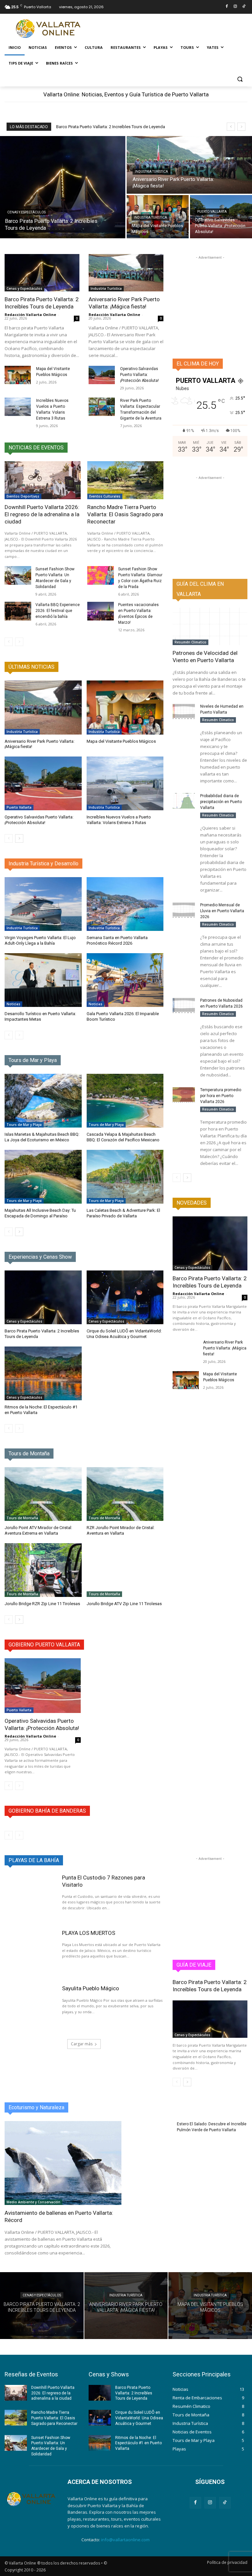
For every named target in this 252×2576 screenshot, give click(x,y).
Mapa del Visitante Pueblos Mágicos (121, 741)
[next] (241, 127)
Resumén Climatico (190, 642)
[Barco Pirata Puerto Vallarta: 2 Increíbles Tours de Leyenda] (63, 187)
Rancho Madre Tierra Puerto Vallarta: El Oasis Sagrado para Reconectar (125, 514)
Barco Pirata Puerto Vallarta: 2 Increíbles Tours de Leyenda (111, 127)
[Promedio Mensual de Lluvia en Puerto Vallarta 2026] (184, 910)
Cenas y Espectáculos (26, 212)
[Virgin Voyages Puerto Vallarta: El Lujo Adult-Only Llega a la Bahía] (43, 904)
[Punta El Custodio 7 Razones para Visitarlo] (30, 1897)
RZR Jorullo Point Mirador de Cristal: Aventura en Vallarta (121, 1530)
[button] (240, 79)
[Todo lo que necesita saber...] (49, 29)
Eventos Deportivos (23, 496)
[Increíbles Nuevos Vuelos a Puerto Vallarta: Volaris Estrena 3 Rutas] (18, 407)
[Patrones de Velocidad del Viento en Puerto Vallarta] (210, 626)
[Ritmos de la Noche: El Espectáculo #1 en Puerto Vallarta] (43, 1373)
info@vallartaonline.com (125, 2540)
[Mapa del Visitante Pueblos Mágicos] (18, 375)
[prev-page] (9, 642)
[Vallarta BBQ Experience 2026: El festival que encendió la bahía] (18, 611)
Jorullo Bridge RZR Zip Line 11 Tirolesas (42, 1604)
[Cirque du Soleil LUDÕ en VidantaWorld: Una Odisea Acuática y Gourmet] (125, 1297)
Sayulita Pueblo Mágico (91, 1988)
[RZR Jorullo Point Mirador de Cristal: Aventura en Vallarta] (125, 1494)
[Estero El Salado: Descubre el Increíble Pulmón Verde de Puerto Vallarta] (151, 2135)
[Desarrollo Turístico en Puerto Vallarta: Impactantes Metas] (43, 980)
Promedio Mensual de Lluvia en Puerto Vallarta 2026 (222, 911)
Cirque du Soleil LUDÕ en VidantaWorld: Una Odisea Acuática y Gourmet (124, 1334)
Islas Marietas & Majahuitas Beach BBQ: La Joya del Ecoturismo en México (42, 1137)
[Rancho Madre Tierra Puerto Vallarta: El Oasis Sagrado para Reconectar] (125, 480)
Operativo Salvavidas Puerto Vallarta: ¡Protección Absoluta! (139, 375)
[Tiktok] (244, 7)
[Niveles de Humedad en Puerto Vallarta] (184, 711)
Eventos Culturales (105, 496)
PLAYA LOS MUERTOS (89, 1933)
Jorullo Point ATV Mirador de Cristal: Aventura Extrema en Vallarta (38, 1530)
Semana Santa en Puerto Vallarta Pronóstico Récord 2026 (117, 940)
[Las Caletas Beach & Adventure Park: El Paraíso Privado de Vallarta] (125, 1177)
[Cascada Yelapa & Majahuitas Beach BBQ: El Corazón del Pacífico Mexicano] (125, 1101)
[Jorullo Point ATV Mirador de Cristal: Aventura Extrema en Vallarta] (43, 1494)
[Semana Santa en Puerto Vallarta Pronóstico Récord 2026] (125, 904)
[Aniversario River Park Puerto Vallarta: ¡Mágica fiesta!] (189, 165)
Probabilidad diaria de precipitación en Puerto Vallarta (221, 802)
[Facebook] (227, 7)
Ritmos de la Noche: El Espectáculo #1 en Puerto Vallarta (138, 2443)
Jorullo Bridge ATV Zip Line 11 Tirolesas (124, 1604)
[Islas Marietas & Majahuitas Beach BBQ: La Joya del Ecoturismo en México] (43, 1101)
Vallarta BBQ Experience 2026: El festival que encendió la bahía (58, 611)
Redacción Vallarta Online (30, 315)
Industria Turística (151, 172)
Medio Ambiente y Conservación (33, 2202)
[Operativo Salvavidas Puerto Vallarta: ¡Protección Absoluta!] (221, 217)
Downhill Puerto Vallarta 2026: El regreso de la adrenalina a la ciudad (42, 514)
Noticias (13, 1004)
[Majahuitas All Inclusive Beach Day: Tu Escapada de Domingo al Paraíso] (43, 1177)
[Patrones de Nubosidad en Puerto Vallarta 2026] (184, 1005)
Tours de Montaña (22, 1518)
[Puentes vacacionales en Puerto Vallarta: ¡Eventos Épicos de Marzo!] (101, 611)
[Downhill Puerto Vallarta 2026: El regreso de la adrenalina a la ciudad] (43, 480)
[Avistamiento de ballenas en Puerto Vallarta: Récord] (63, 2163)
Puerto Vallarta (212, 212)
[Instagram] (235, 7)
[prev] (231, 127)
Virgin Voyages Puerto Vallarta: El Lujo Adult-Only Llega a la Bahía (40, 940)
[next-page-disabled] (19, 642)
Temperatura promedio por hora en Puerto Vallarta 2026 (221, 1096)
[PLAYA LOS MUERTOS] (30, 1952)
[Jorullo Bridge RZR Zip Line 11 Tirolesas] (43, 1570)
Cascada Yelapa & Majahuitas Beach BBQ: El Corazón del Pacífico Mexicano (123, 1137)
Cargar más (82, 2044)
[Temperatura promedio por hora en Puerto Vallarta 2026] (184, 1095)
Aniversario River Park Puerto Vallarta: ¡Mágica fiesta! (124, 303)
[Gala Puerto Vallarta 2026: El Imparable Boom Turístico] (125, 980)
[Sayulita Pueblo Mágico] (30, 2007)
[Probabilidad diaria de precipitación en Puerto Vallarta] (184, 801)
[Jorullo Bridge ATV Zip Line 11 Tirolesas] (125, 1570)
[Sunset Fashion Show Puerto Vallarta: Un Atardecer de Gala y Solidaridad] (18, 575)
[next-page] (19, 838)
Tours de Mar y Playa (24, 1125)
